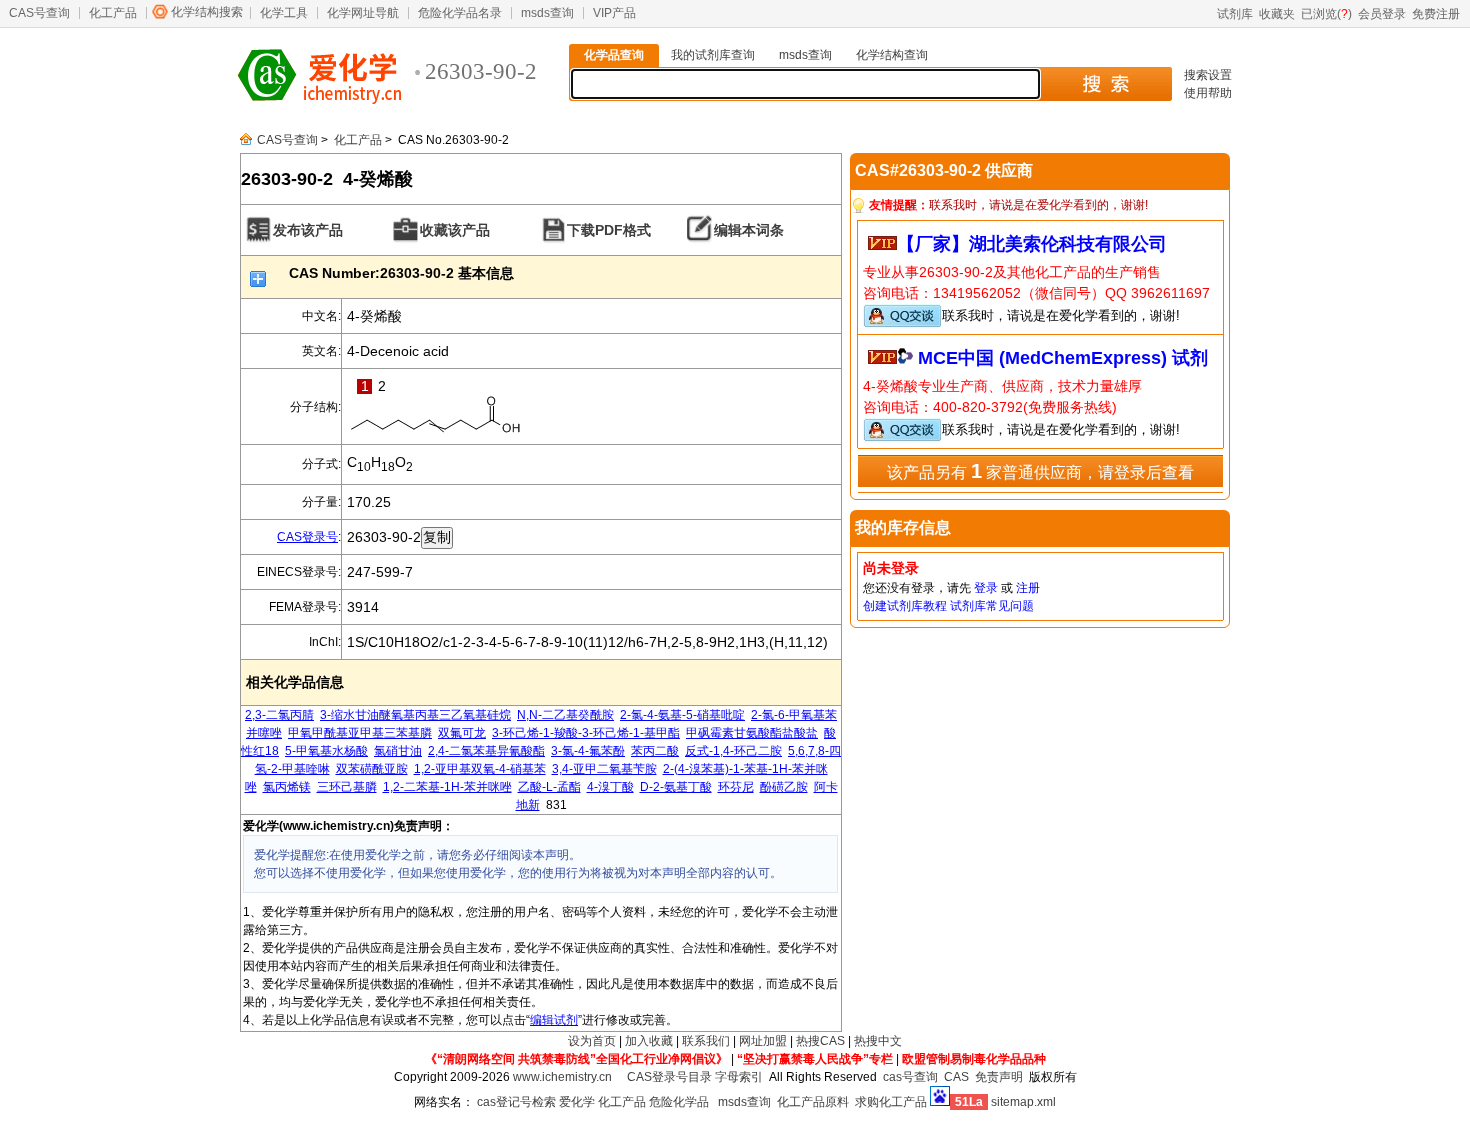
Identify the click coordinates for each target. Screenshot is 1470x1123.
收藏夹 (1277, 14)
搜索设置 (1208, 75)
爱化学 (577, 1102)
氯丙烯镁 (287, 787)
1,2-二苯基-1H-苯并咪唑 (447, 787)
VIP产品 (614, 13)
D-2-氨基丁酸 (676, 787)
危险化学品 (679, 1102)
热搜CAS (820, 1041)
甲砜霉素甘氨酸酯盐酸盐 (752, 733)
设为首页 (592, 1041)
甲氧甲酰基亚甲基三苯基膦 (360, 733)
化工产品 (113, 13)
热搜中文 (878, 1041)
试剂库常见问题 (992, 606)
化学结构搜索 (207, 12)
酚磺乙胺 (784, 787)
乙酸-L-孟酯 (549, 787)
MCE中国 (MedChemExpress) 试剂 (1063, 358)
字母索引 (739, 1077)
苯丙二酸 (655, 751)
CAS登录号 (307, 537)
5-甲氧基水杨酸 (326, 751)
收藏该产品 (455, 230)
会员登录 (1382, 14)
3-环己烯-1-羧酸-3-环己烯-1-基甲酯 (586, 733)
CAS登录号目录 (669, 1077)
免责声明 (999, 1077)
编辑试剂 (554, 1020)
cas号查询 (910, 1077)
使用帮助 (1208, 93)
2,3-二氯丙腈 (279, 715)
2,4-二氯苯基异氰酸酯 (486, 751)
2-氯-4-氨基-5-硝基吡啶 (682, 715)
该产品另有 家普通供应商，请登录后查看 (1040, 471)
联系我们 (706, 1041)
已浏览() (1326, 14)
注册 (1028, 588)
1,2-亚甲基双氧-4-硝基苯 (480, 769)
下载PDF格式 (609, 230)
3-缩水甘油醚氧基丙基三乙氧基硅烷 (415, 715)
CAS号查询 (39, 13)
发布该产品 (308, 230)
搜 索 (1105, 84)
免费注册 (1436, 14)
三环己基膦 (347, 787)
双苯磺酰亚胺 (372, 769)
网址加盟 (763, 1041)
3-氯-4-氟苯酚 (588, 751)
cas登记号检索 (516, 1102)
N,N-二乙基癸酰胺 (565, 715)
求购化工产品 (891, 1102)
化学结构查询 (892, 55)
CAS (956, 1077)
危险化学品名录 (460, 13)
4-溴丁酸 (610, 787)
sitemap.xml (1023, 1102)
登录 (986, 588)
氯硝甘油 (398, 751)
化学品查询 (614, 55)
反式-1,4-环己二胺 (733, 751)
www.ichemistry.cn (562, 1077)
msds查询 (547, 13)
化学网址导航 (363, 13)
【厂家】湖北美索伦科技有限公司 (1032, 244)
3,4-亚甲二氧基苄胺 (604, 769)
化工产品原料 (813, 1102)
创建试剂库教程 (905, 606)
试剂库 (1235, 14)
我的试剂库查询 (713, 55)
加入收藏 (649, 1041)
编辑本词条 (749, 230)
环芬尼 (736, 787)
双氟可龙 (462, 733)
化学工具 (284, 13)
